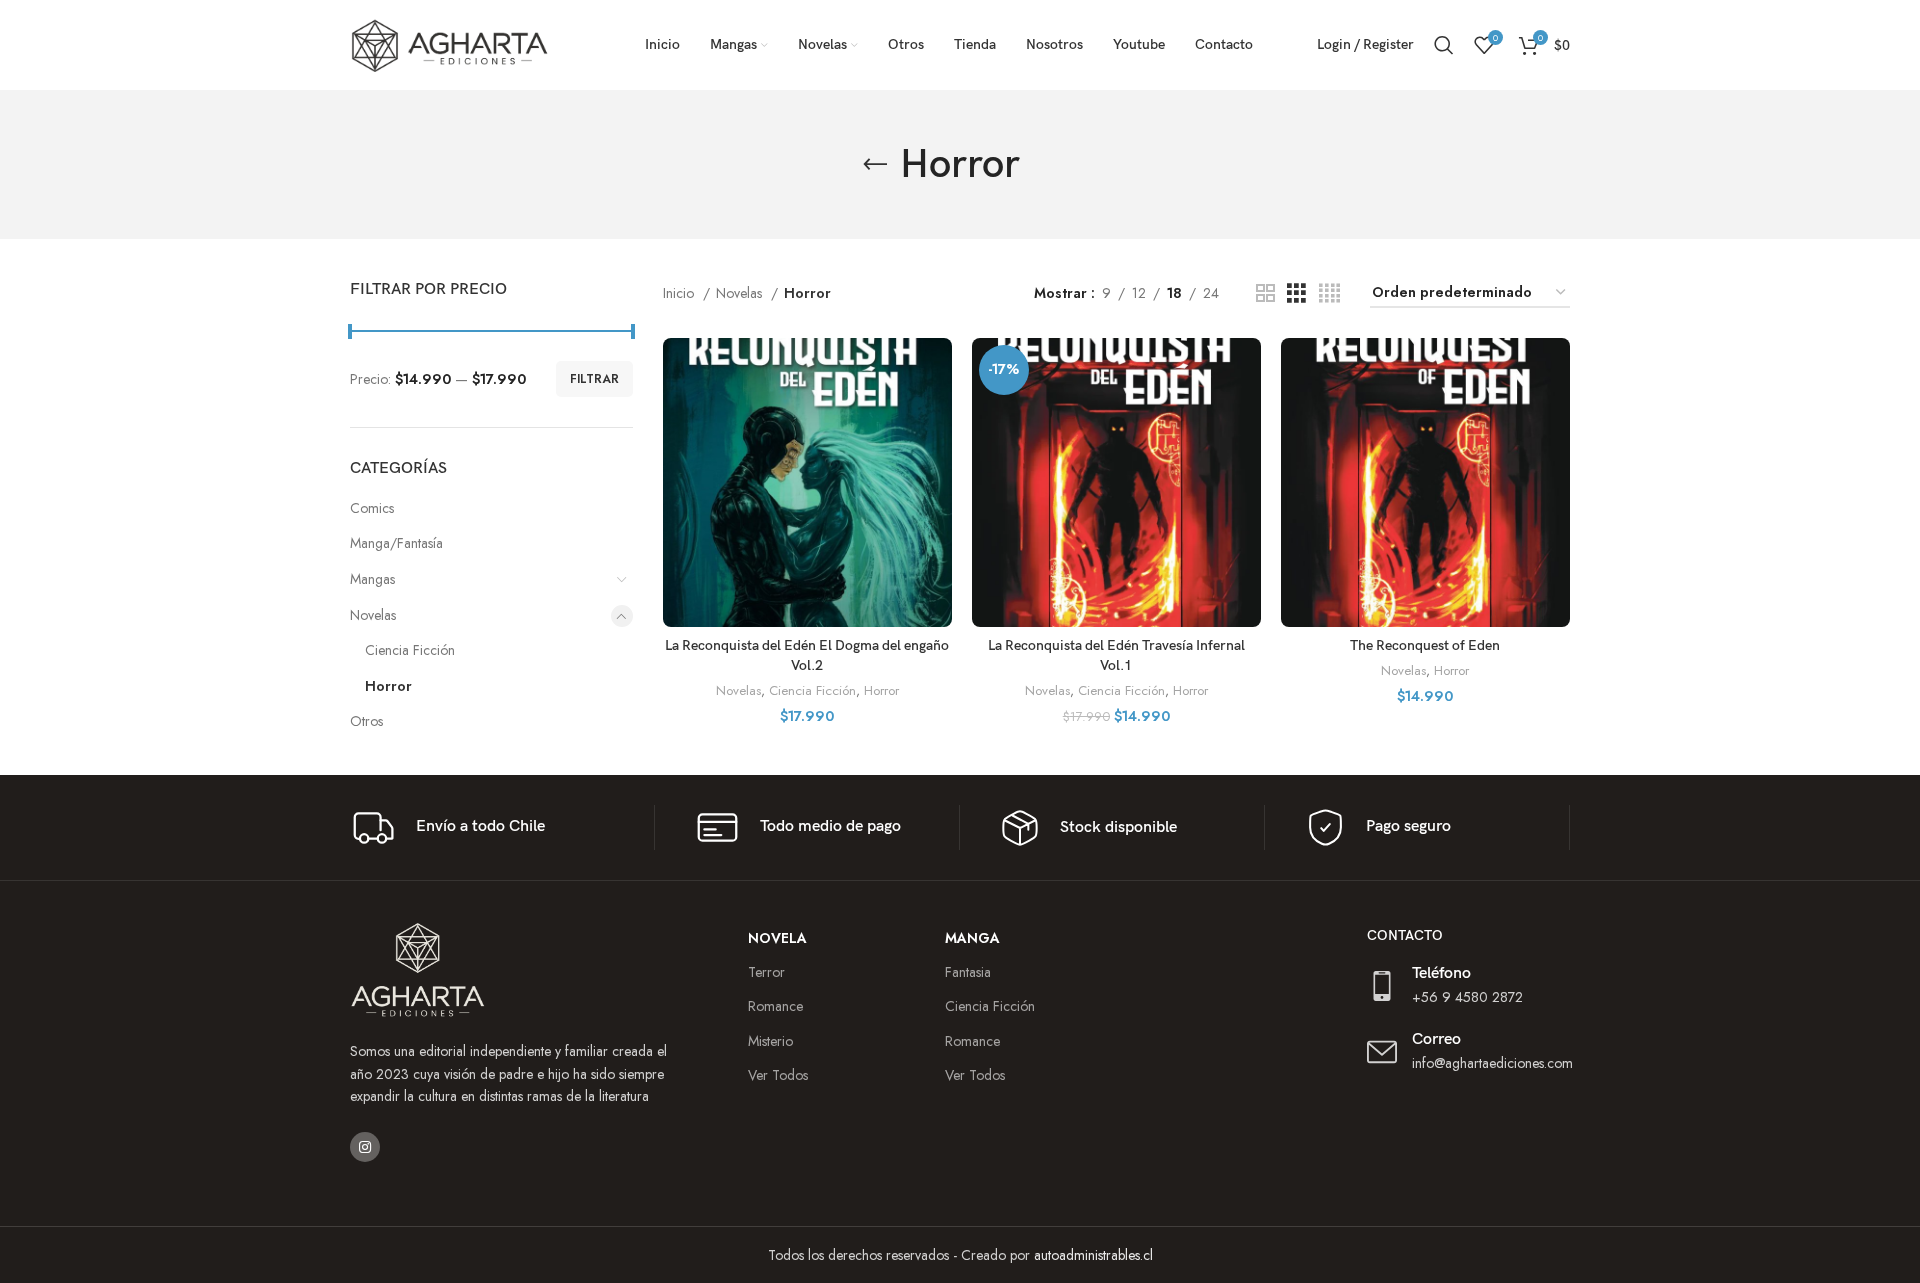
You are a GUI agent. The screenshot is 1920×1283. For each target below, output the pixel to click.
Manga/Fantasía (396, 543)
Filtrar (594, 379)
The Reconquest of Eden (1425, 645)
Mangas (372, 579)
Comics (372, 508)
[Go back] (875, 165)
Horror (388, 686)
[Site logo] (450, 43)
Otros (366, 721)
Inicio (680, 293)
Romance (972, 1041)
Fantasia (968, 972)
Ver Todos (975, 1075)
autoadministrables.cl (1093, 1255)
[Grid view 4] (1329, 293)
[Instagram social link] (365, 1147)
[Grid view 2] (1265, 293)
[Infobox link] (495, 827)
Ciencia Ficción (410, 650)
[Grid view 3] (1296, 293)
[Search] (1444, 45)
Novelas (373, 615)
